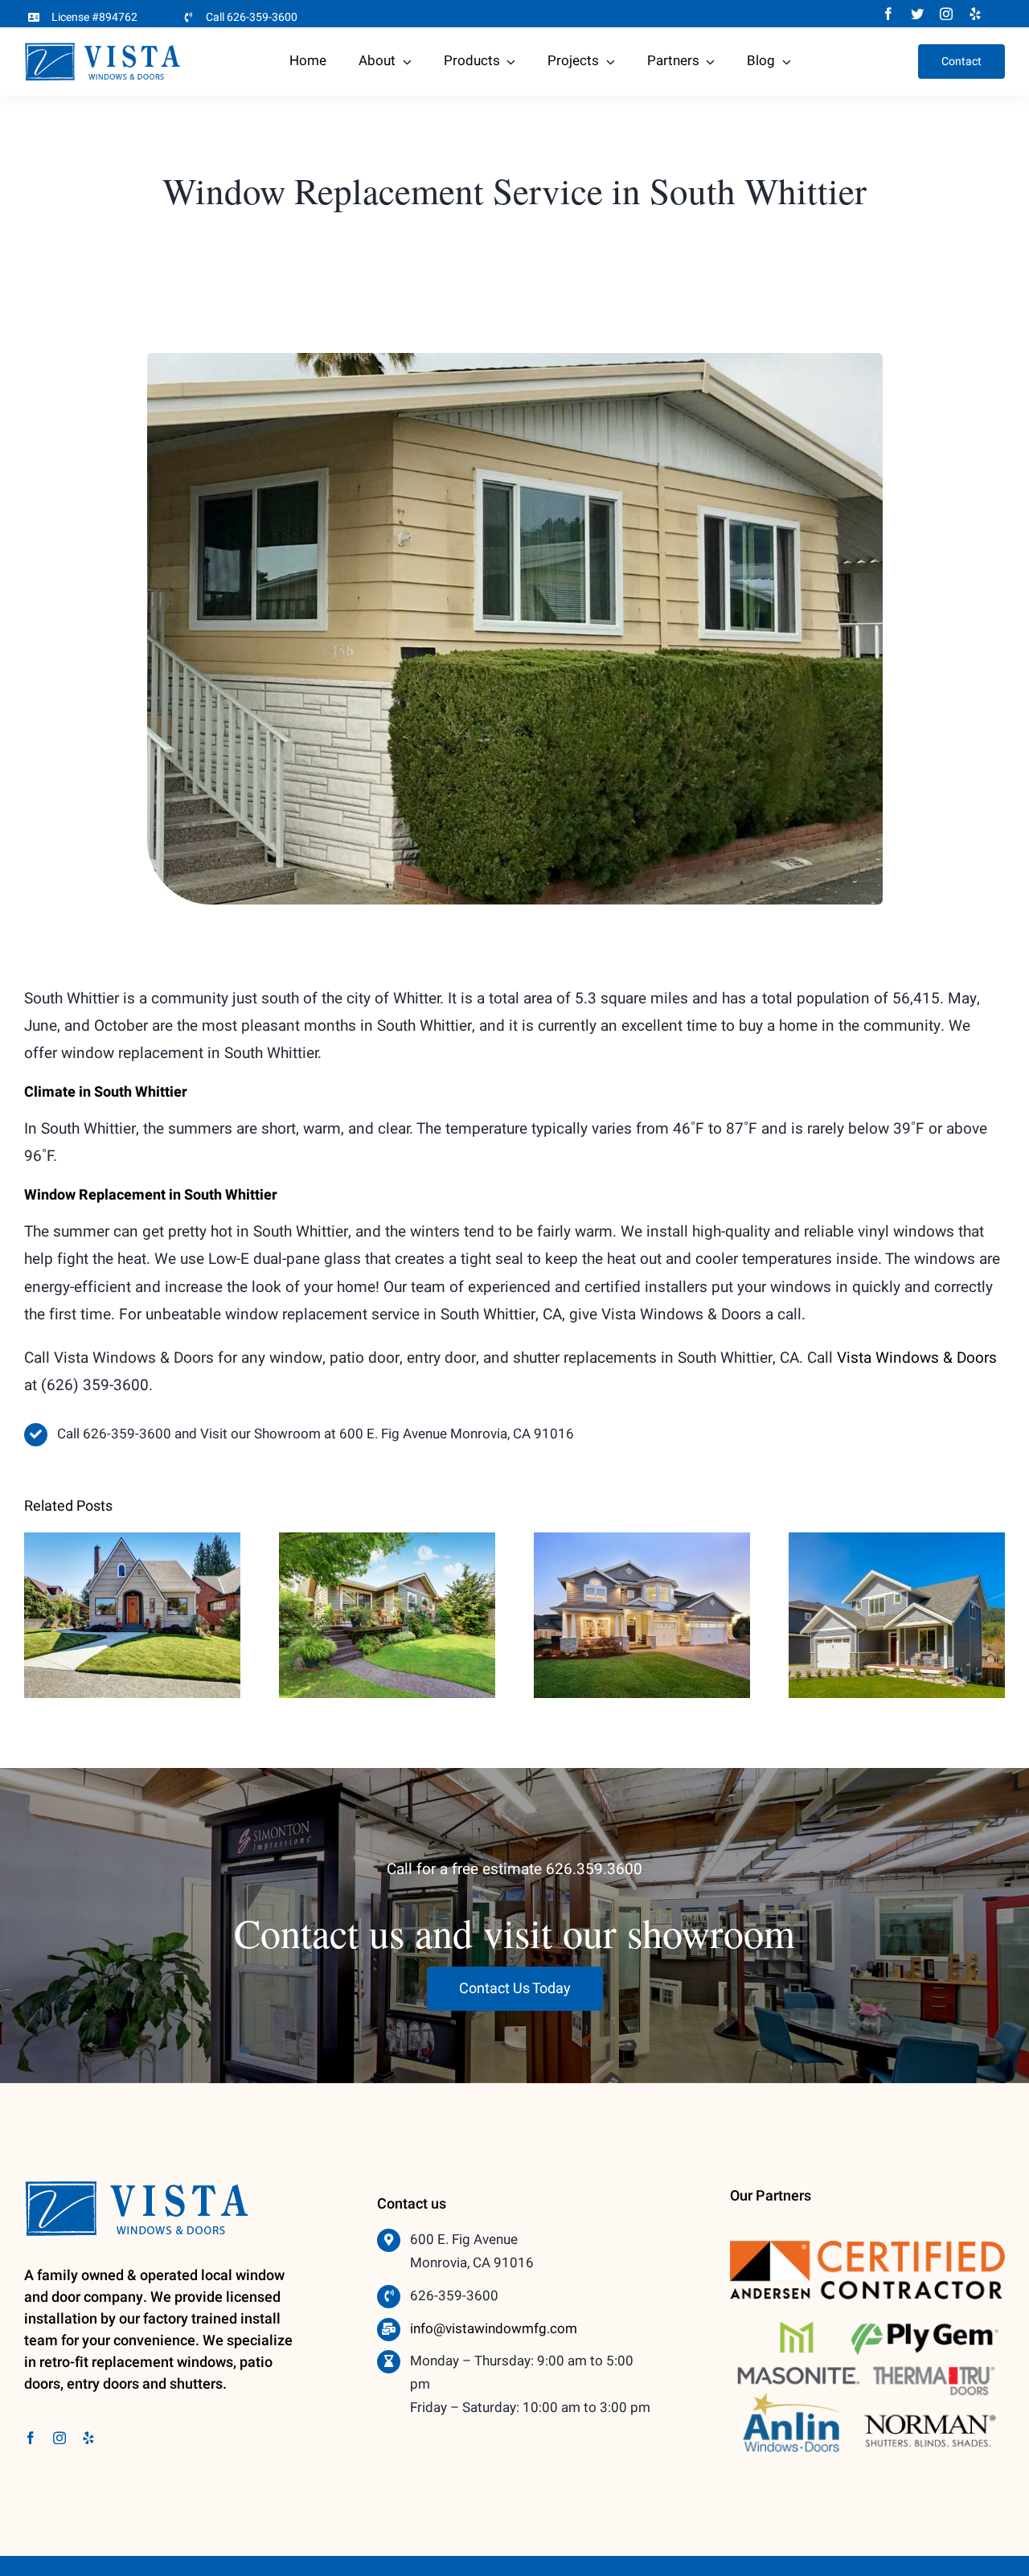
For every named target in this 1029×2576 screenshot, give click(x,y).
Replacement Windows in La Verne (642, 1587)
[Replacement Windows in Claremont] (387, 1615)
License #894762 (94, 17)
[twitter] (917, 14)
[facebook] (888, 14)
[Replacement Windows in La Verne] (642, 1615)
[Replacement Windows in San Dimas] (897, 1615)
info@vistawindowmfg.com (494, 2329)
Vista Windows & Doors (917, 1358)
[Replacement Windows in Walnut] (132, 1615)
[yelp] (975, 14)
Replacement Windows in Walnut (132, 1587)
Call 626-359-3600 (252, 17)
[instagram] (946, 14)
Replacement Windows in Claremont (387, 1587)
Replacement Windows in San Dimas (897, 1587)
